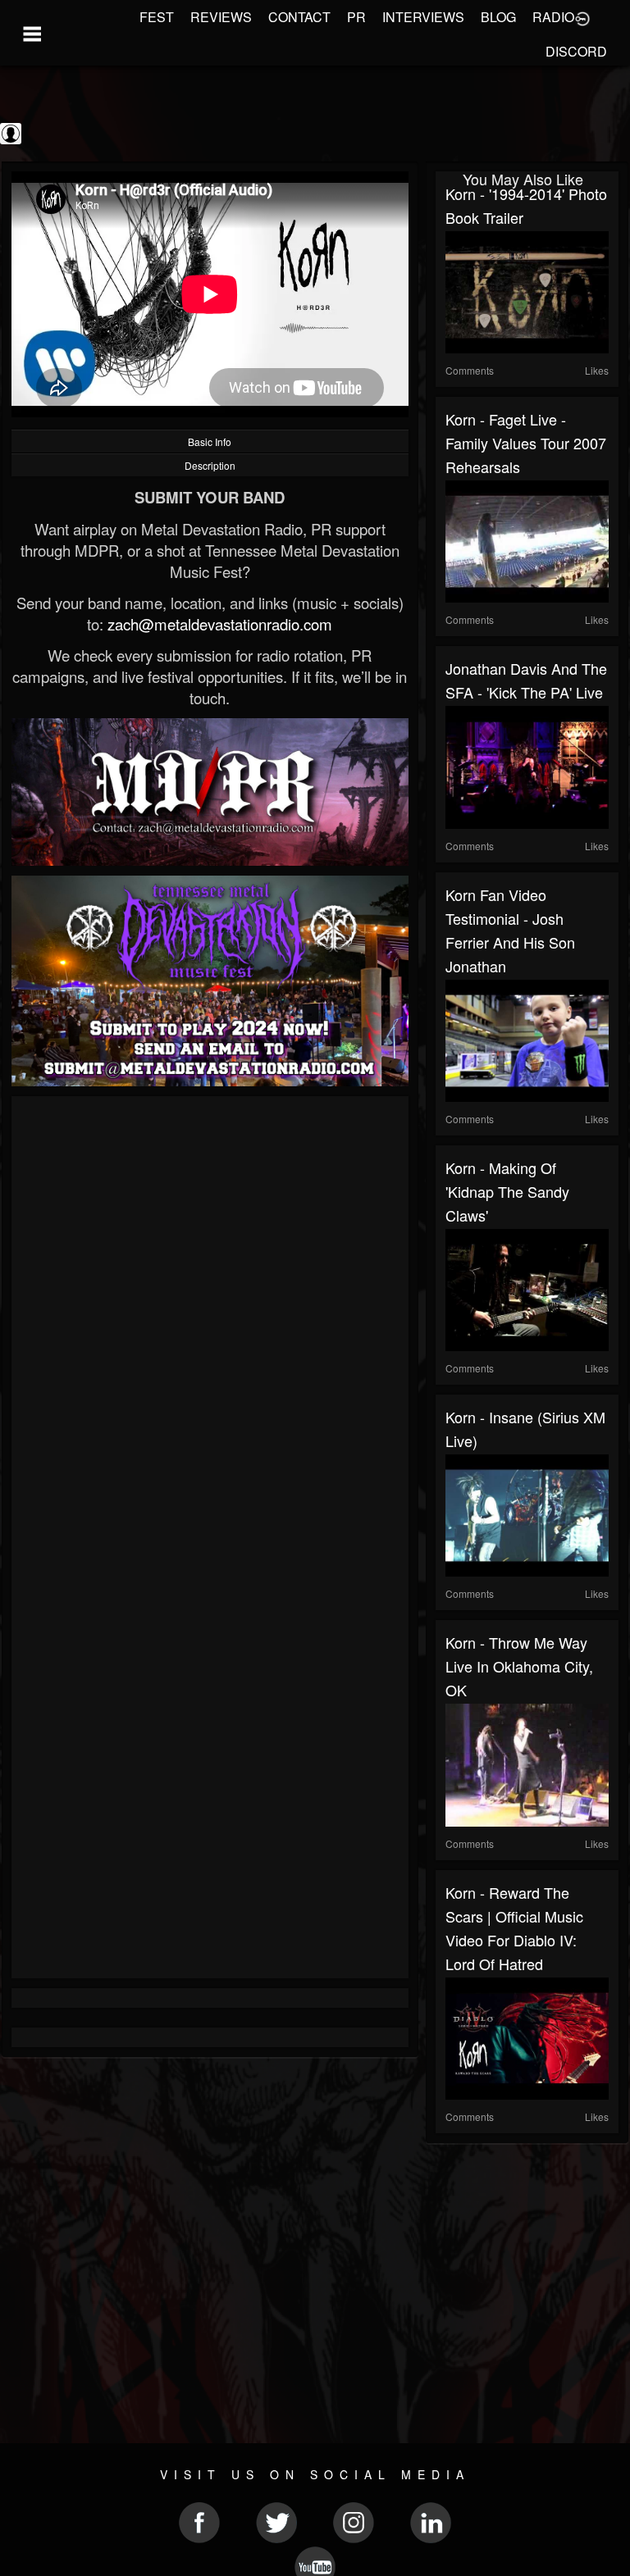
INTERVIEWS (423, 17)
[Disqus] (210, 1325)
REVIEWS (221, 17)
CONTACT (299, 17)
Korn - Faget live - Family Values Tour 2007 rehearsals (526, 443)
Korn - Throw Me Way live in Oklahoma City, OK (519, 1666)
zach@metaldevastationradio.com (220, 624)
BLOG (498, 17)
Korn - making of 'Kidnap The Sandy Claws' (507, 1191)
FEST (157, 17)
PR (356, 17)
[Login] (582, 17)
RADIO (553, 17)
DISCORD (576, 51)
